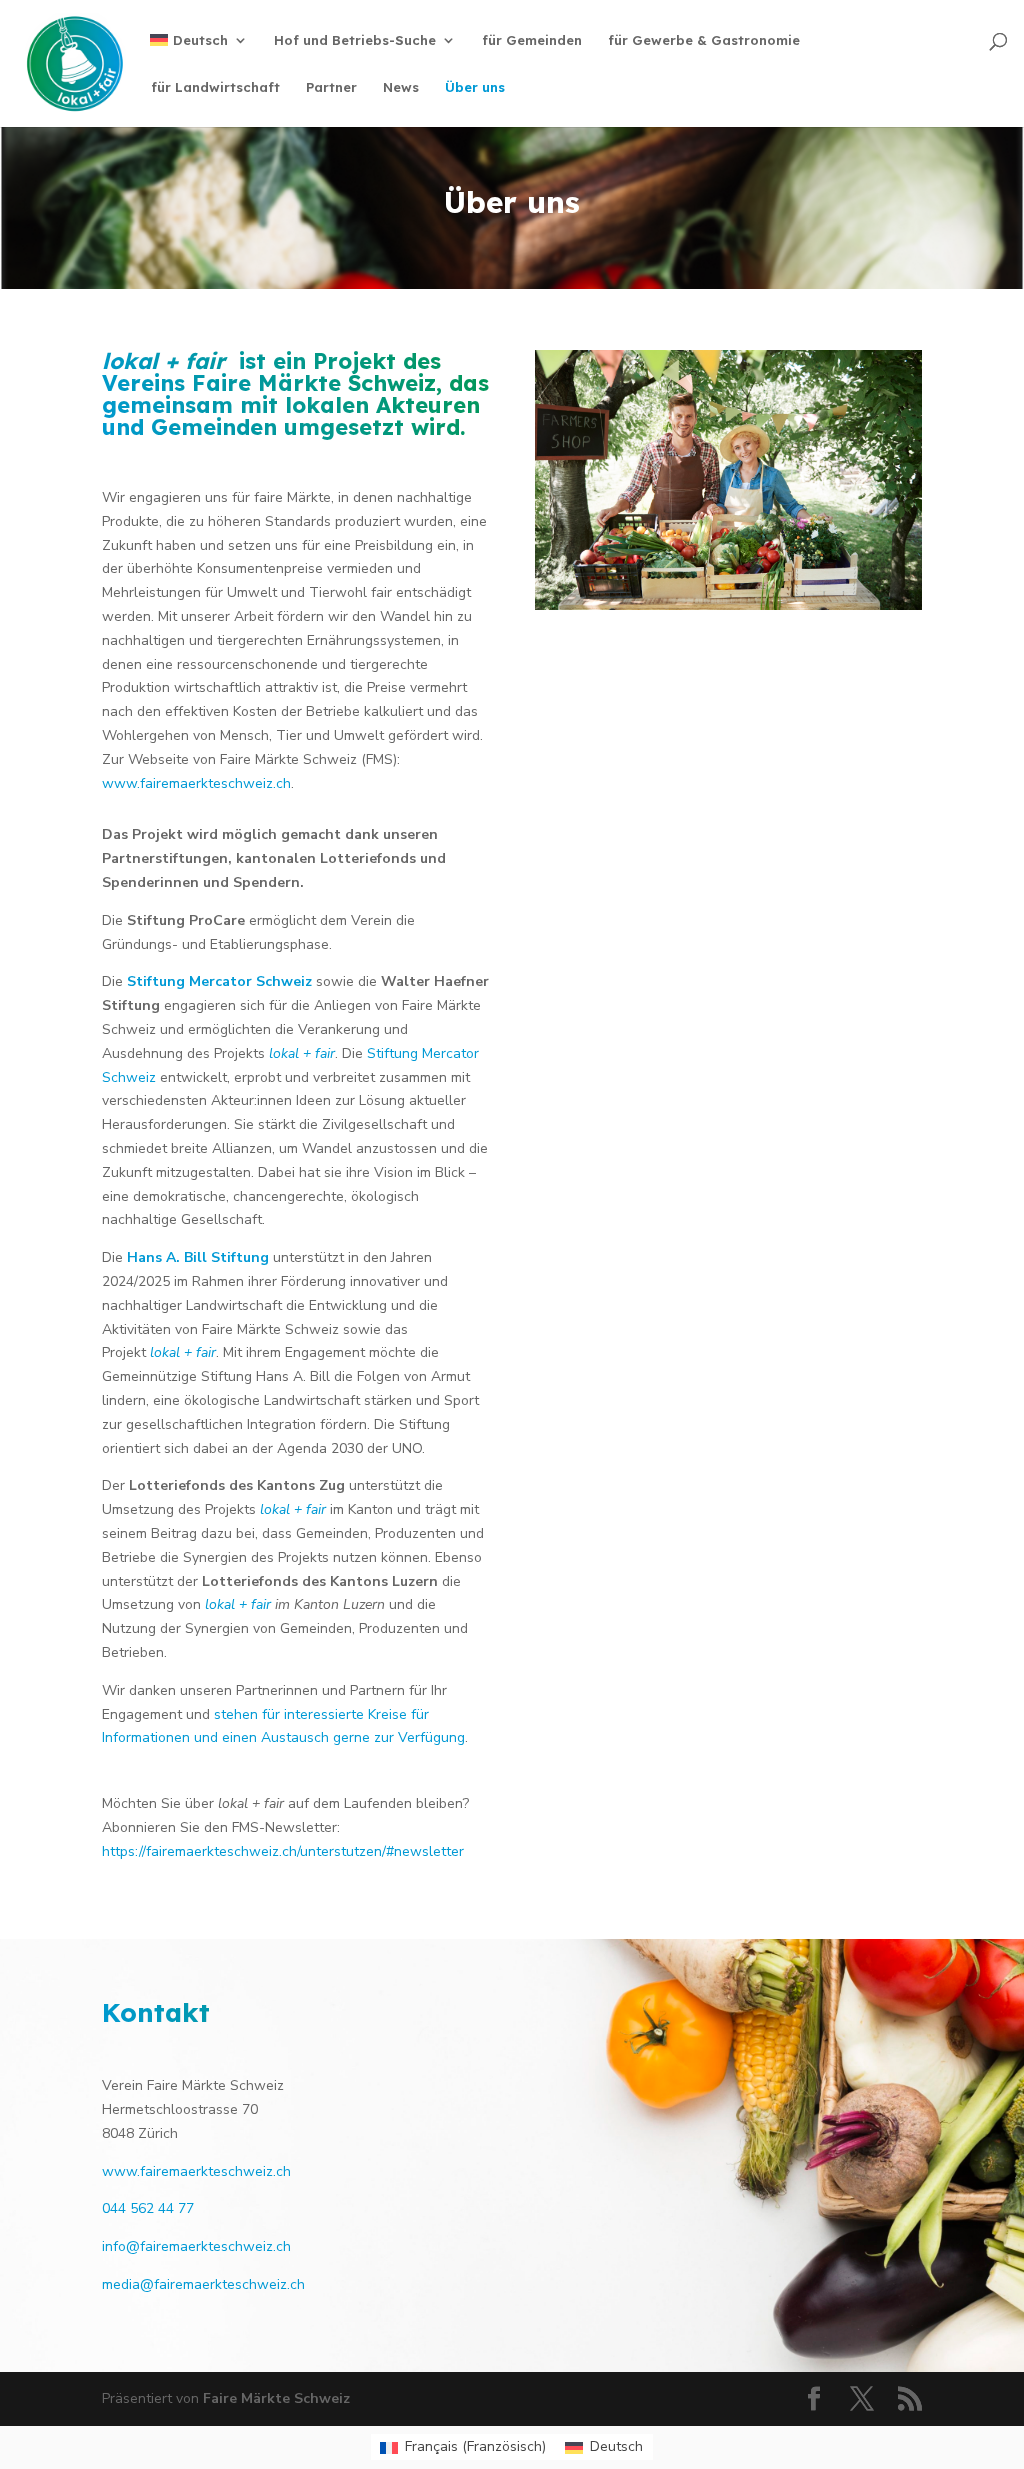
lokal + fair (302, 1053)
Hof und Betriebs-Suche (355, 40)
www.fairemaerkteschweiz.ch (196, 2171)
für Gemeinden (532, 40)
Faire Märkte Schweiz (314, 383)
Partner (331, 87)
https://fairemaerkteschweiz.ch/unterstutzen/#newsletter (283, 1851)
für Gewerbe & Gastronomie (704, 40)
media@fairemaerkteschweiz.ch (203, 2284)
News (401, 87)
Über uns (475, 87)
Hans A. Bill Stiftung (198, 1257)
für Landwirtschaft (215, 87)
